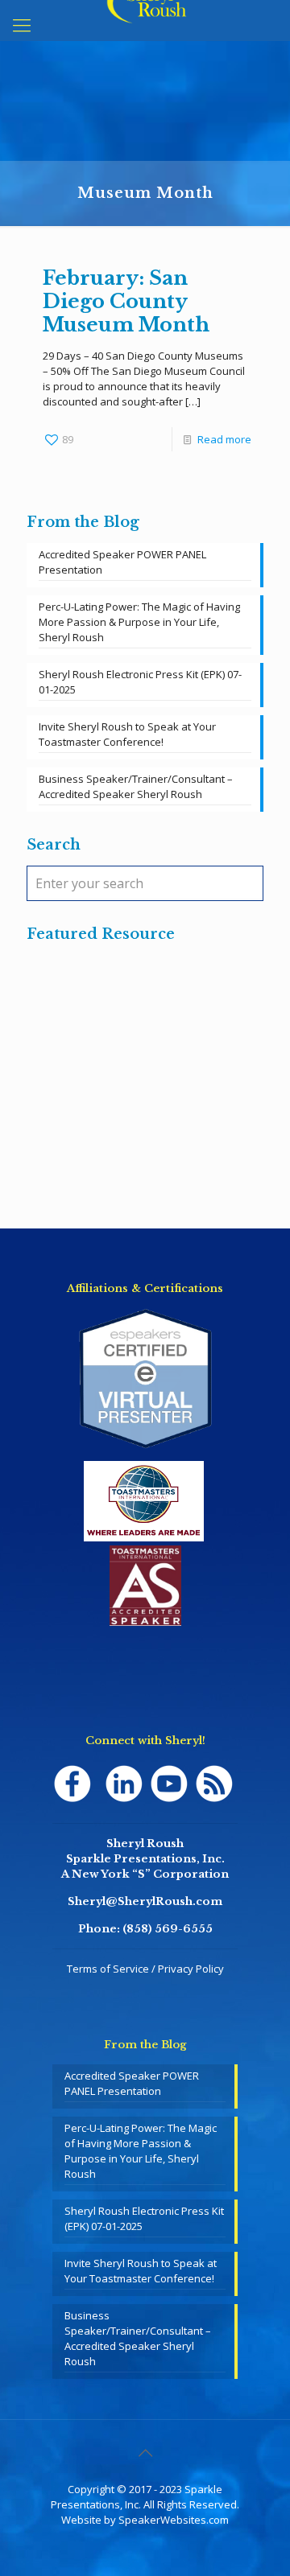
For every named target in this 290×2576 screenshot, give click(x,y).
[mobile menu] (22, 24)
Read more (224, 439)
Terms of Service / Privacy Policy (145, 1969)
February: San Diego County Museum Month (126, 301)
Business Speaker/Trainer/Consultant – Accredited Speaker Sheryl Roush (136, 786)
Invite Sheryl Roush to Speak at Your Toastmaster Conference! (127, 734)
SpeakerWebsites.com (174, 2520)
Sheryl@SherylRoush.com (145, 1901)
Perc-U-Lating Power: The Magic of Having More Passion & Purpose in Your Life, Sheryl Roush (139, 622)
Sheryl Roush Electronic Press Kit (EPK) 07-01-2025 (140, 682)
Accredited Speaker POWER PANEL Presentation (122, 562)
